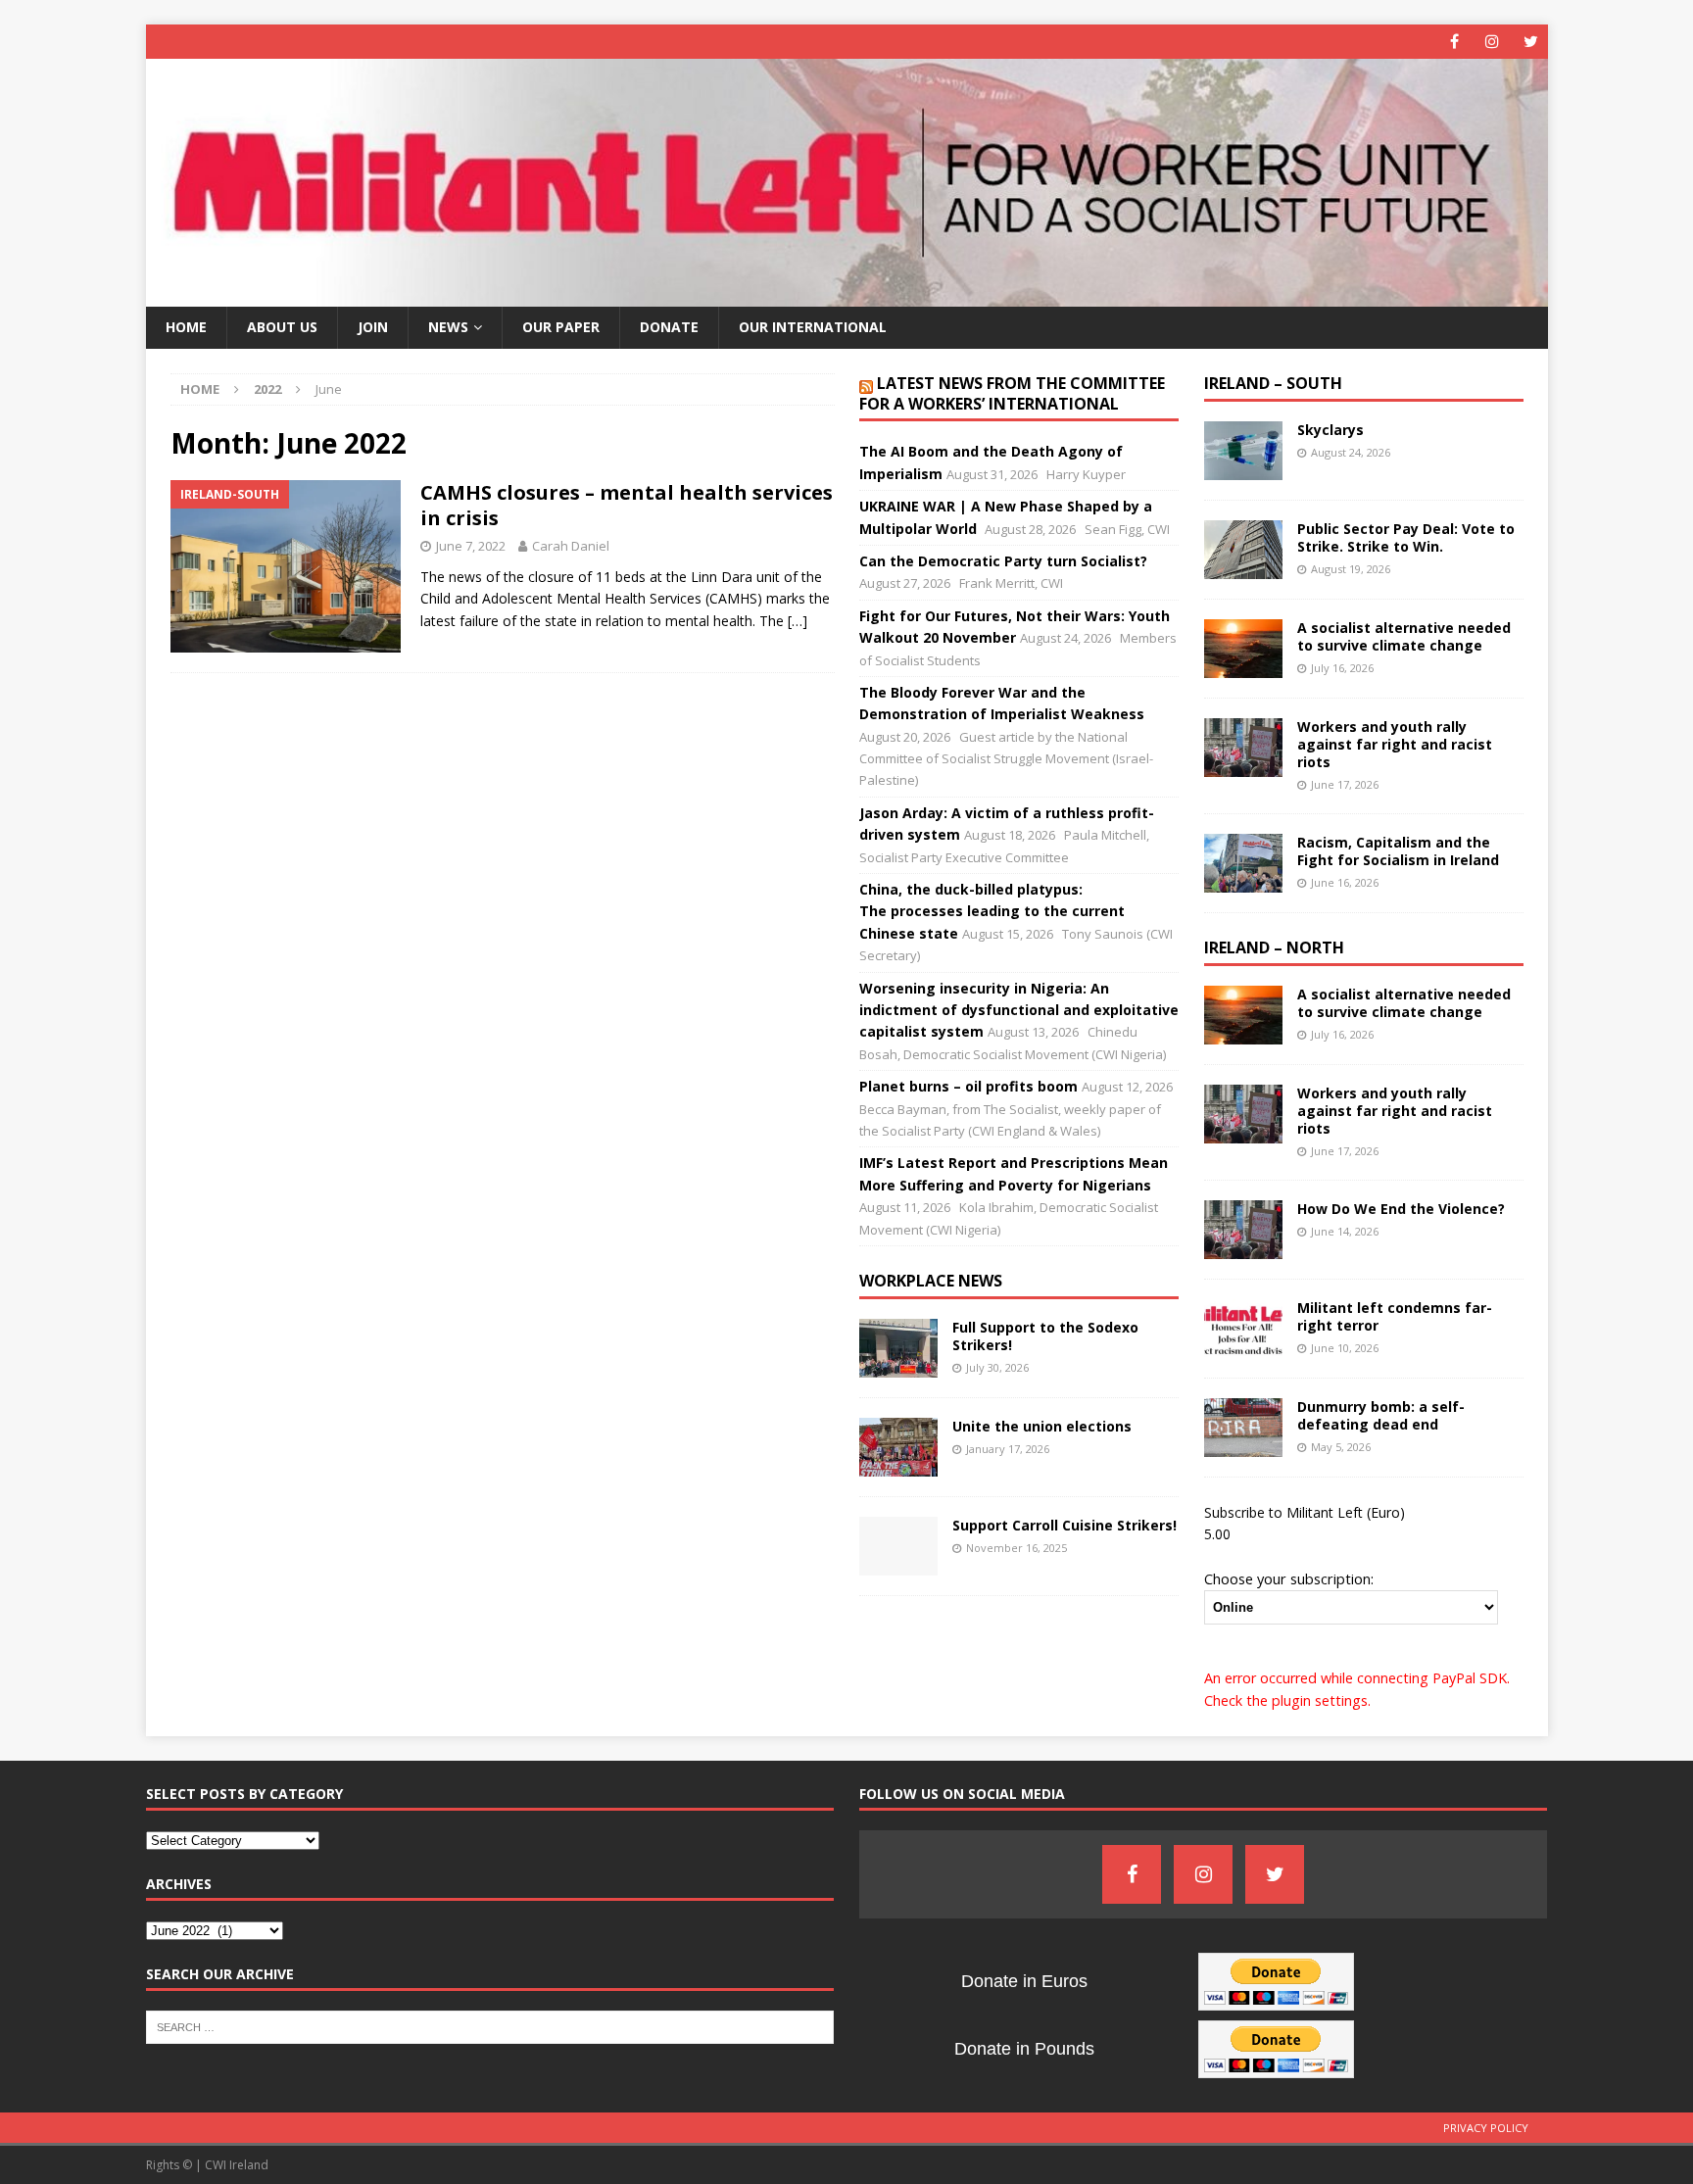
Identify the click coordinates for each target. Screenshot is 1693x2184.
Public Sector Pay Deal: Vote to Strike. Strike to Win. (1406, 537)
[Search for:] (490, 2025)
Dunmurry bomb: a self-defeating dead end (1381, 1415)
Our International (813, 327)
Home (186, 327)
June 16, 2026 (1345, 882)
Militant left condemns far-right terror (1395, 1316)
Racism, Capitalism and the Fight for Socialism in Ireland (1398, 851)
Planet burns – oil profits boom (968, 1086)
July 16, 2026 (1342, 668)
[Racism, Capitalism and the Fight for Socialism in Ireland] (1243, 863)
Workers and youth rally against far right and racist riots (1395, 744)
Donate (669, 327)
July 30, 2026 (997, 1367)
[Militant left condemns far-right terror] (1243, 1329)
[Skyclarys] (1243, 451)
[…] (798, 621)
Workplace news (931, 1281)
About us (282, 327)
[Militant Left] (847, 295)
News (448, 327)
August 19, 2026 (1351, 569)
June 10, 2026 (1345, 1348)
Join (373, 327)
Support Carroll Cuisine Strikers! (1064, 1525)
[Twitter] (1531, 42)
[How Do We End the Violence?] (1243, 1230)
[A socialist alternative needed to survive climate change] (1243, 649)
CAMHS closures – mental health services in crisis (627, 505)
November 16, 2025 (1016, 1548)
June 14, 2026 (1345, 1231)
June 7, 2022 (471, 546)
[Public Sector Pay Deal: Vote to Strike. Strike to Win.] (1243, 550)
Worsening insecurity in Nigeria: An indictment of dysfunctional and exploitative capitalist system (1019, 1010)
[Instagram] (1493, 42)
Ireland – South (1273, 383)
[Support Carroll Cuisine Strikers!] (898, 1546)
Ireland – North (1274, 947)
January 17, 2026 (1008, 1449)
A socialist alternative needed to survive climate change (1404, 636)
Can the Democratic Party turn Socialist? (1003, 561)
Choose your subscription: (1289, 1578)
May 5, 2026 (1341, 1447)
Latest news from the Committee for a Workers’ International (1012, 393)
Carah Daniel (571, 546)
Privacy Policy (1486, 2128)
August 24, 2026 (1351, 452)
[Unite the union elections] (898, 1447)
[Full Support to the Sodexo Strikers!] (898, 1348)
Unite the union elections (1042, 1426)
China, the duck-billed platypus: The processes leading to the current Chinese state (992, 911)
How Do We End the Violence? (1401, 1209)
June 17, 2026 (1345, 784)
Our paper (561, 327)
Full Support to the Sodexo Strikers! (1045, 1336)
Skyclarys (1330, 430)
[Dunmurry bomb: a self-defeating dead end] (1243, 1428)
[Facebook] (1454, 42)
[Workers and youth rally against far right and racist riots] (1243, 748)
